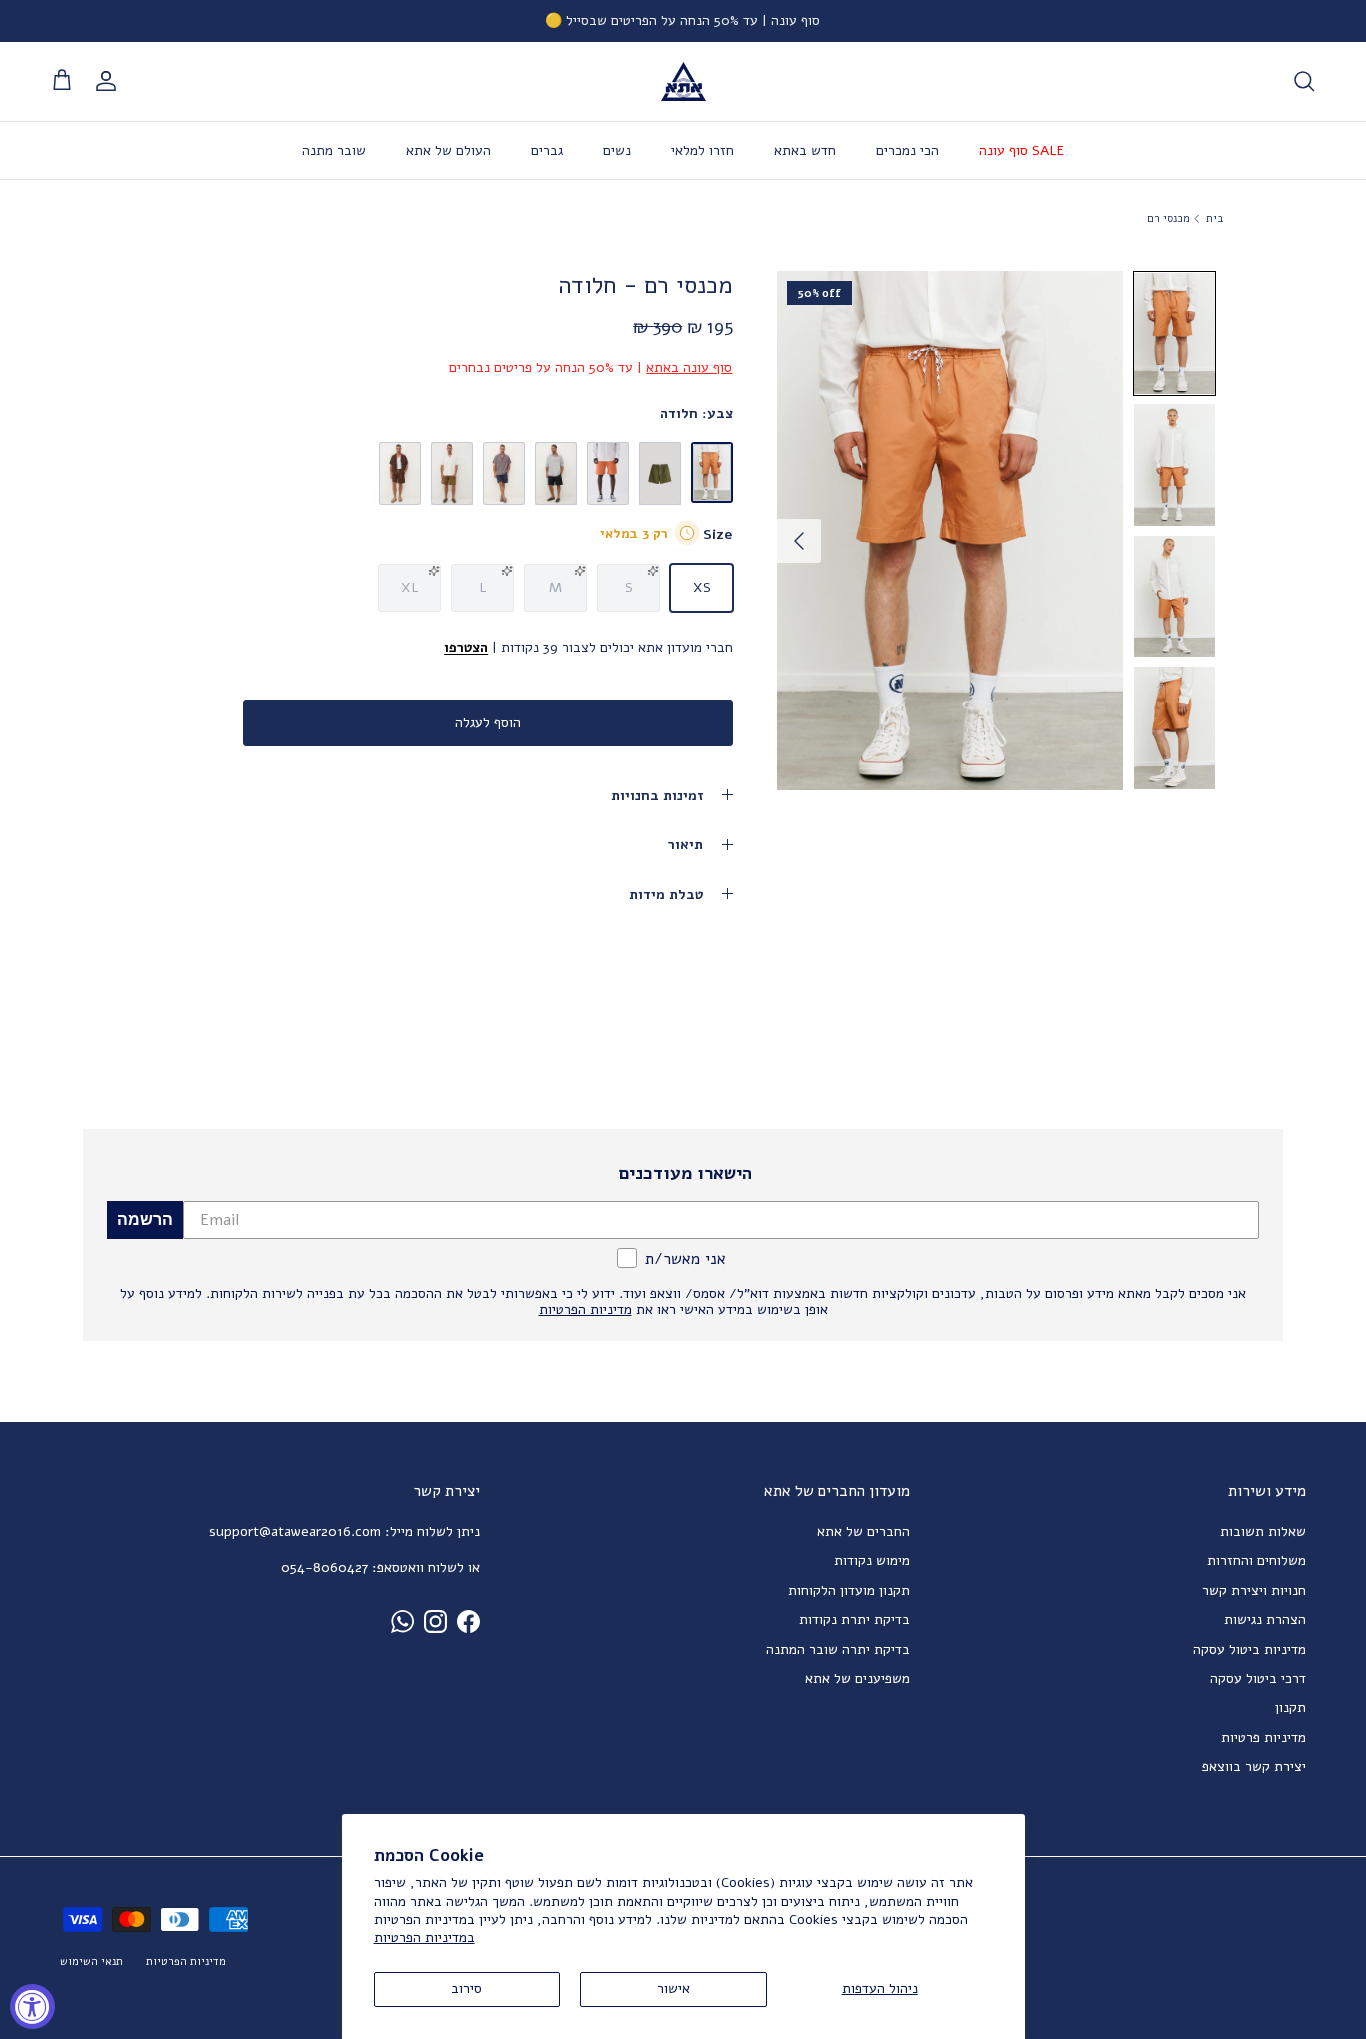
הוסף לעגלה (488, 722)
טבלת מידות (666, 894)
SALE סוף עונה (1021, 150)
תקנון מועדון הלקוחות (849, 1590)
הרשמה (145, 1219)
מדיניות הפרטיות (186, 1961)
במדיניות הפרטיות (424, 1937)
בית (1214, 218)
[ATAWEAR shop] (683, 81)
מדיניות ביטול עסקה (1249, 1649)
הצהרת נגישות (1265, 1619)
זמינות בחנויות (657, 795)
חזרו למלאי (702, 150)
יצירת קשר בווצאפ (1254, 1766)
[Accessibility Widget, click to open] (32, 2006)
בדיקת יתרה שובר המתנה (838, 1649)
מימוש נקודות (872, 1560)
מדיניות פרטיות (1263, 1737)
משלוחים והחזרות (1256, 1560)
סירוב (466, 1988)
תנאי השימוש (91, 1961)
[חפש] (1304, 81)
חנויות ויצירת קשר (1254, 1590)
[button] (1174, 333)
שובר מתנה (334, 150)
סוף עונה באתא (689, 367)
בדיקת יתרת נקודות (854, 1619)
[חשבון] (110, 81)
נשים (617, 150)
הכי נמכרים (907, 150)
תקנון (1290, 1707)
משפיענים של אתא (857, 1678)
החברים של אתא (863, 1531)
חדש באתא (805, 150)
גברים (547, 150)
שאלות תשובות (1263, 1531)
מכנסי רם (1168, 218)
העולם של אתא (448, 150)
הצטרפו (466, 647)
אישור (673, 1988)
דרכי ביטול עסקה (1258, 1678)
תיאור (685, 844)
